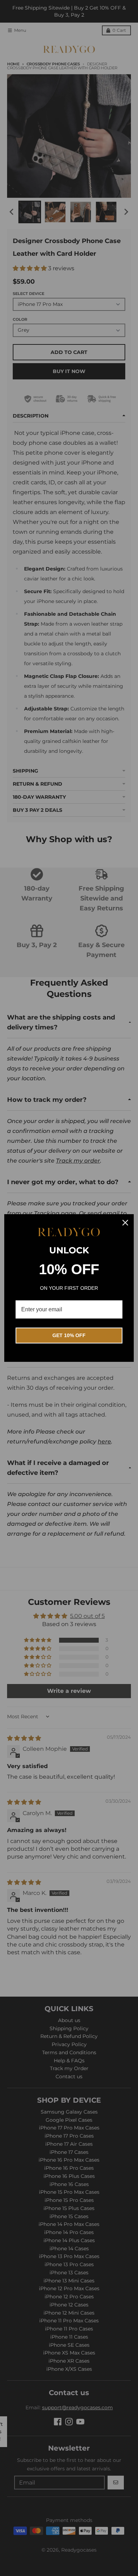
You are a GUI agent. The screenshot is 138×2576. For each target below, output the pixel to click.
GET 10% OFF (69, 1335)
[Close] (125, 1223)
